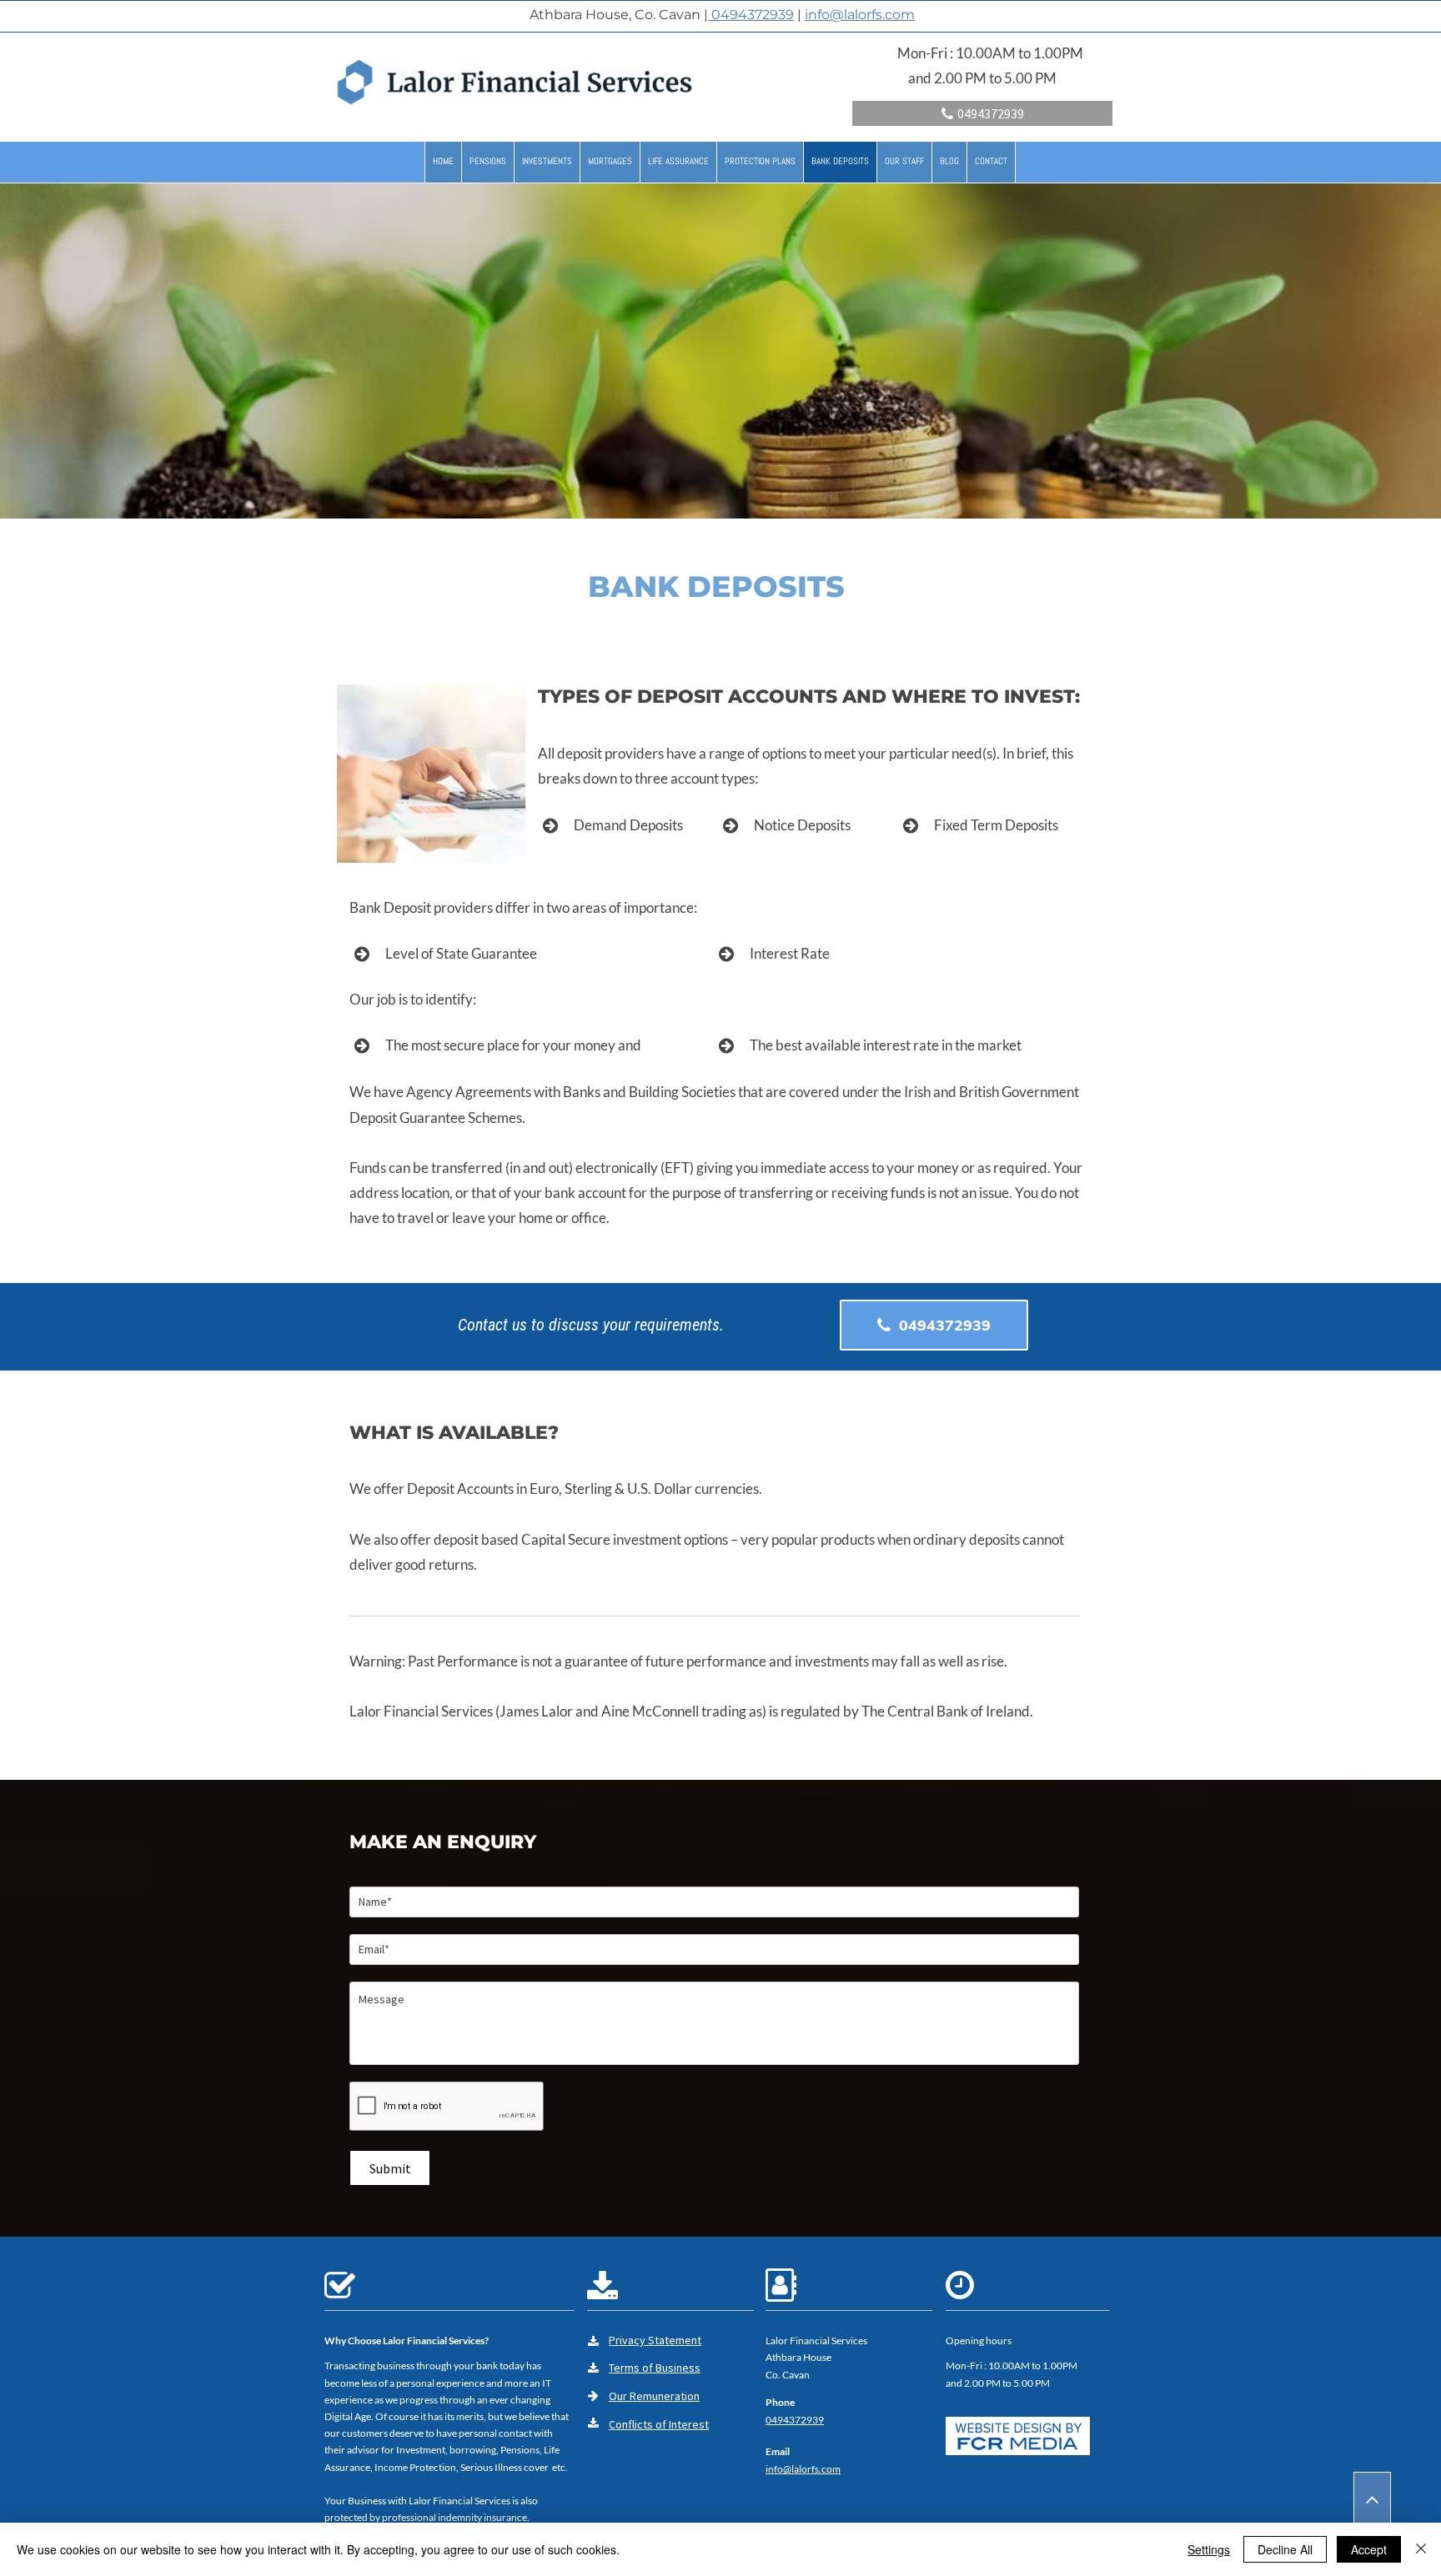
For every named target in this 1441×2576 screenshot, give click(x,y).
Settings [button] (1209, 2549)
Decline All (1285, 2549)
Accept (1369, 2549)
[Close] (1421, 2549)
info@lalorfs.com (860, 15)
